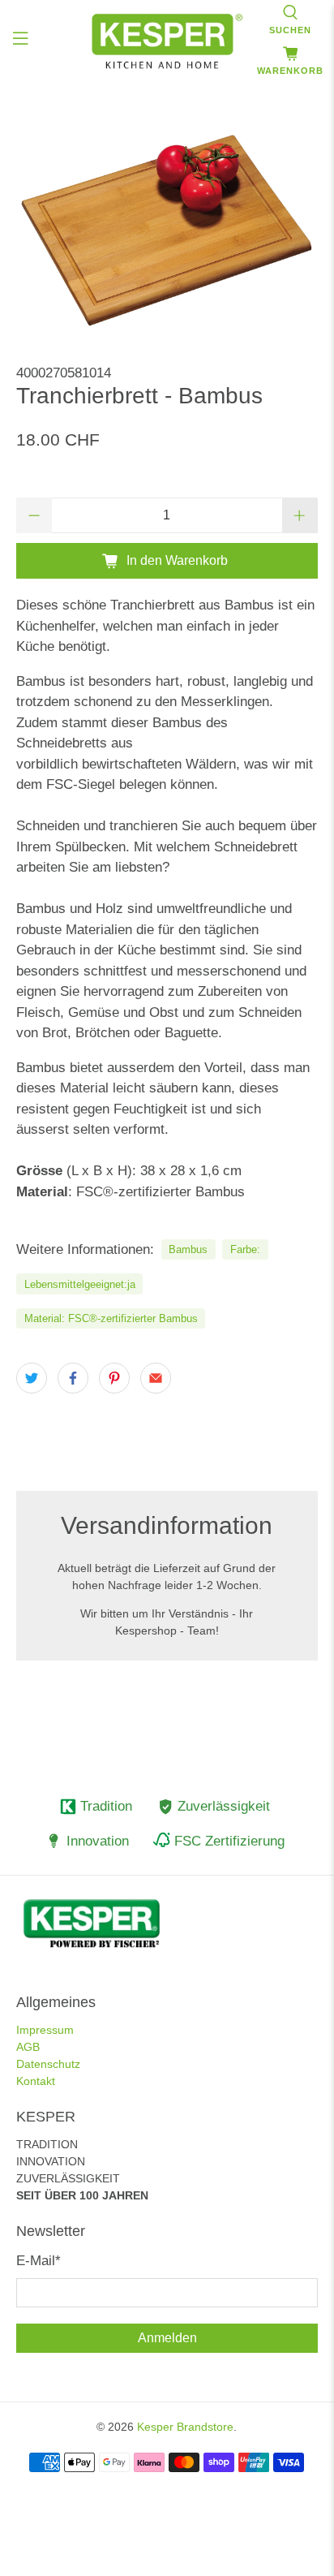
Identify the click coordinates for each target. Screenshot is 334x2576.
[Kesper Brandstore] (167, 41)
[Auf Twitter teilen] (32, 1378)
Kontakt (36, 2081)
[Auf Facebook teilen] (73, 1378)
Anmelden (167, 2338)
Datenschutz (48, 2064)
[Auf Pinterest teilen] (114, 1378)
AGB (28, 2047)
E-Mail (39, 2261)
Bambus (188, 1249)
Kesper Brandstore (185, 2427)
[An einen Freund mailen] (156, 1378)
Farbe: (245, 1249)
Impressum (45, 2030)
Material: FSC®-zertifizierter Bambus (111, 1318)
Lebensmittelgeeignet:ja (80, 1284)
